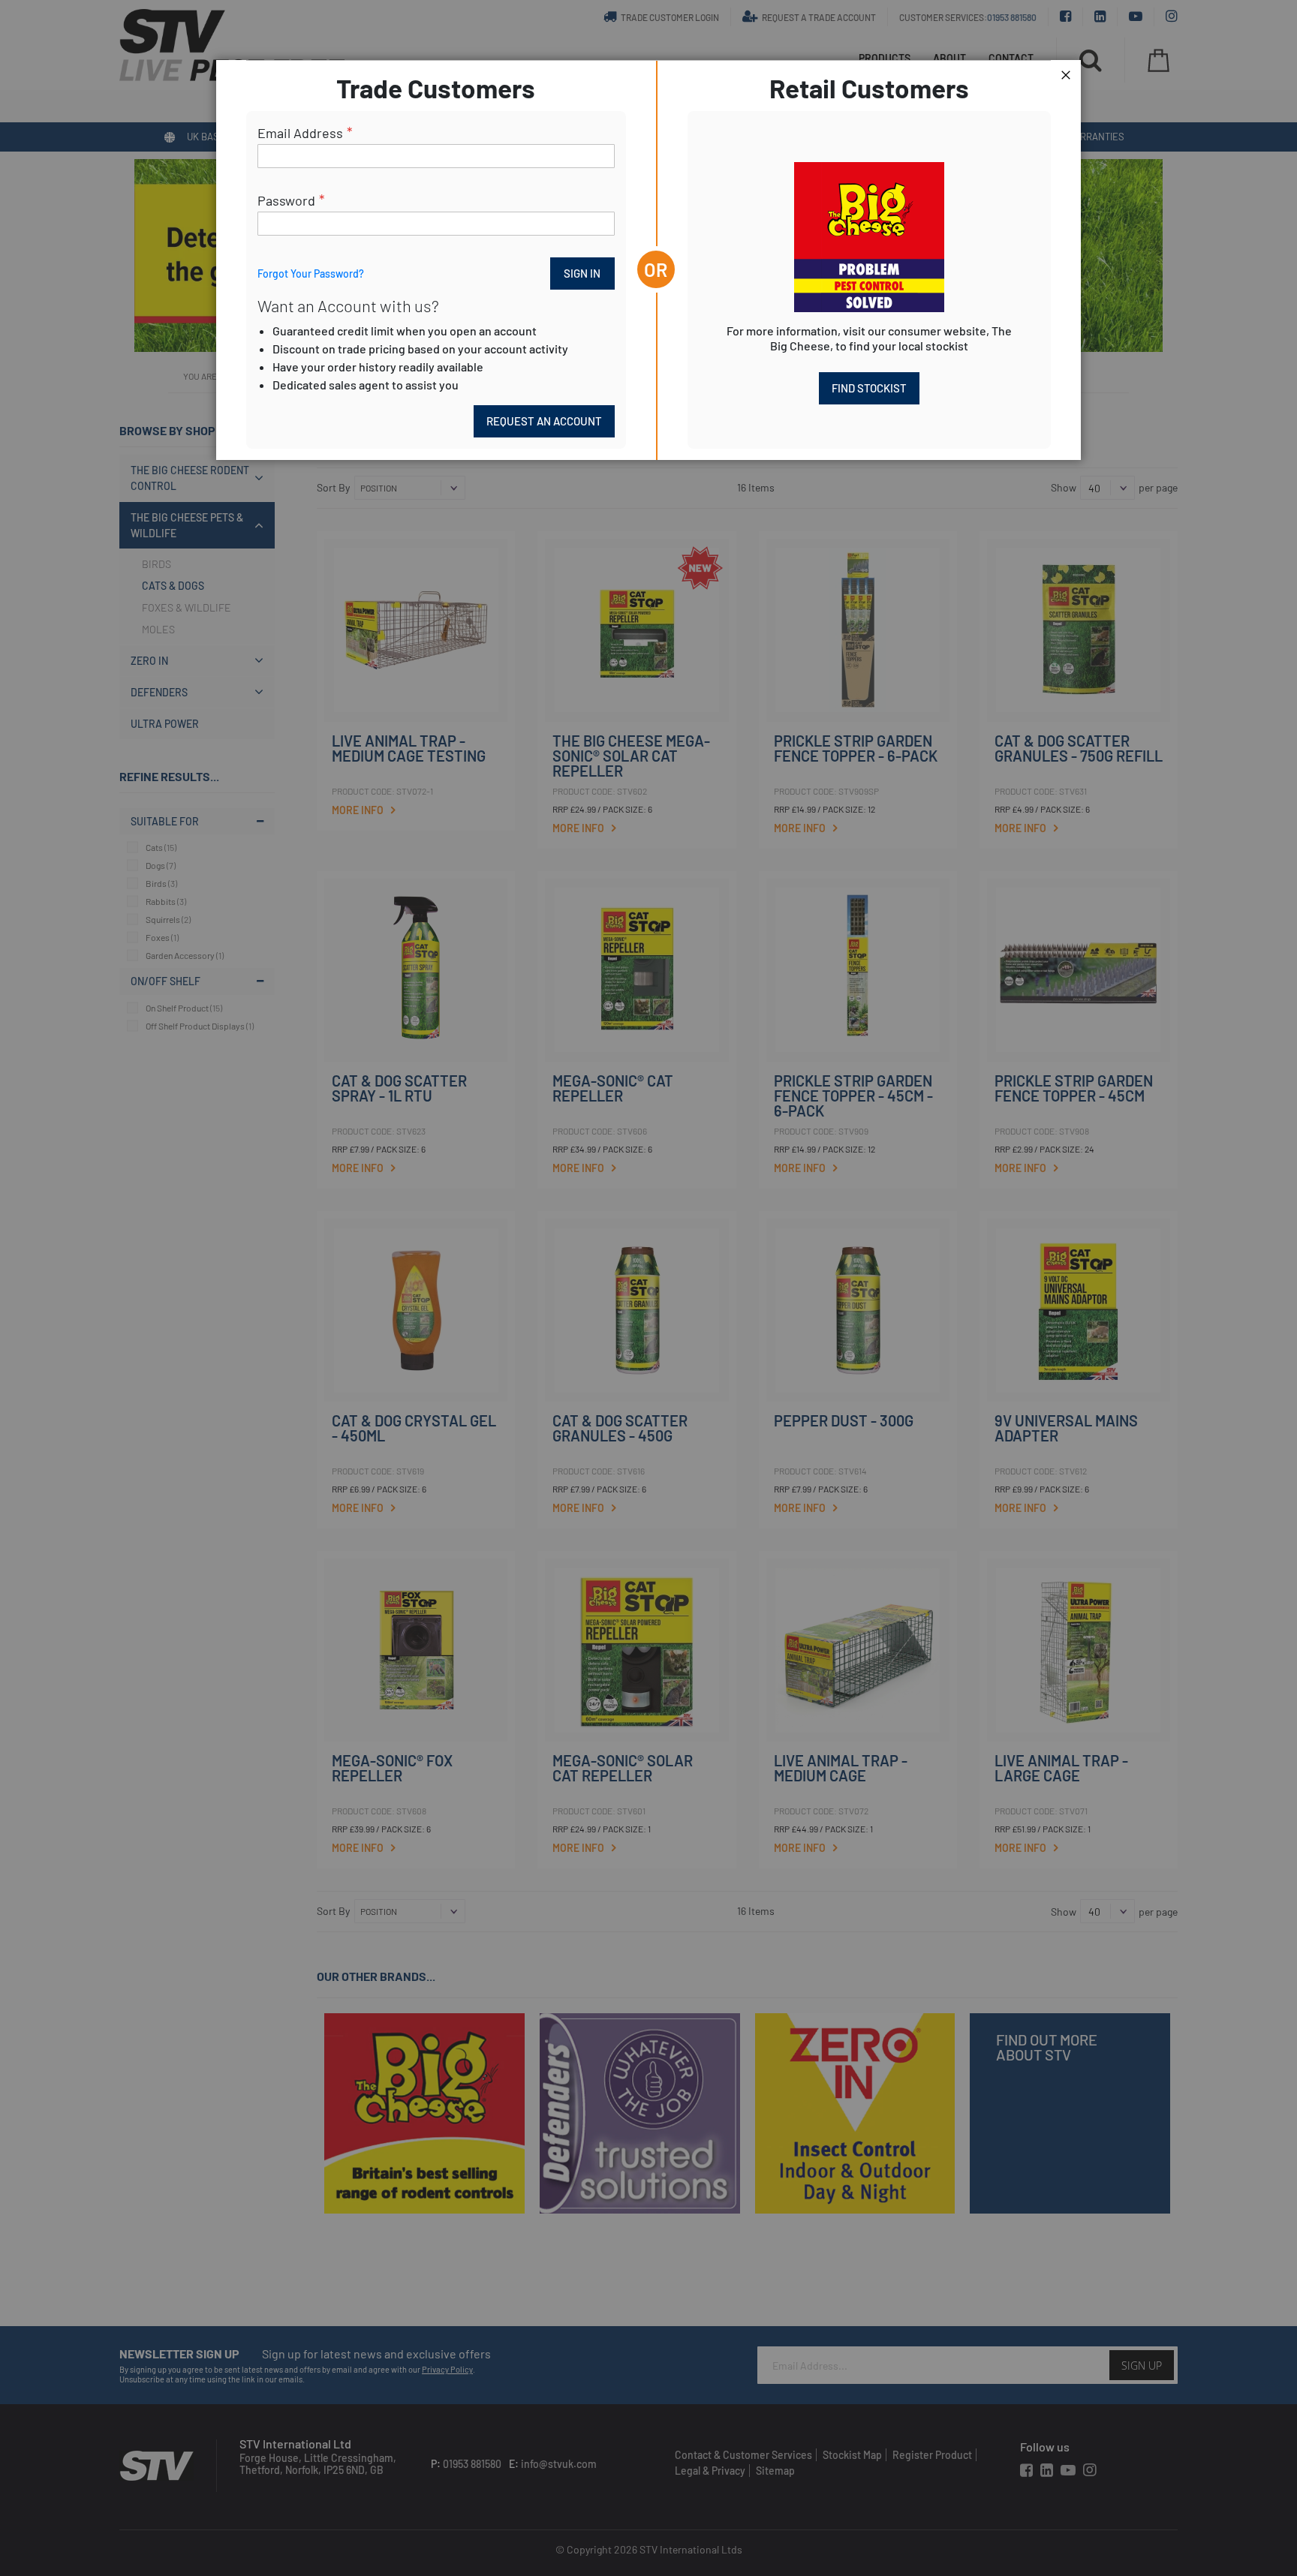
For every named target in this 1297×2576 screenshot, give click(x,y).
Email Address (300, 133)
